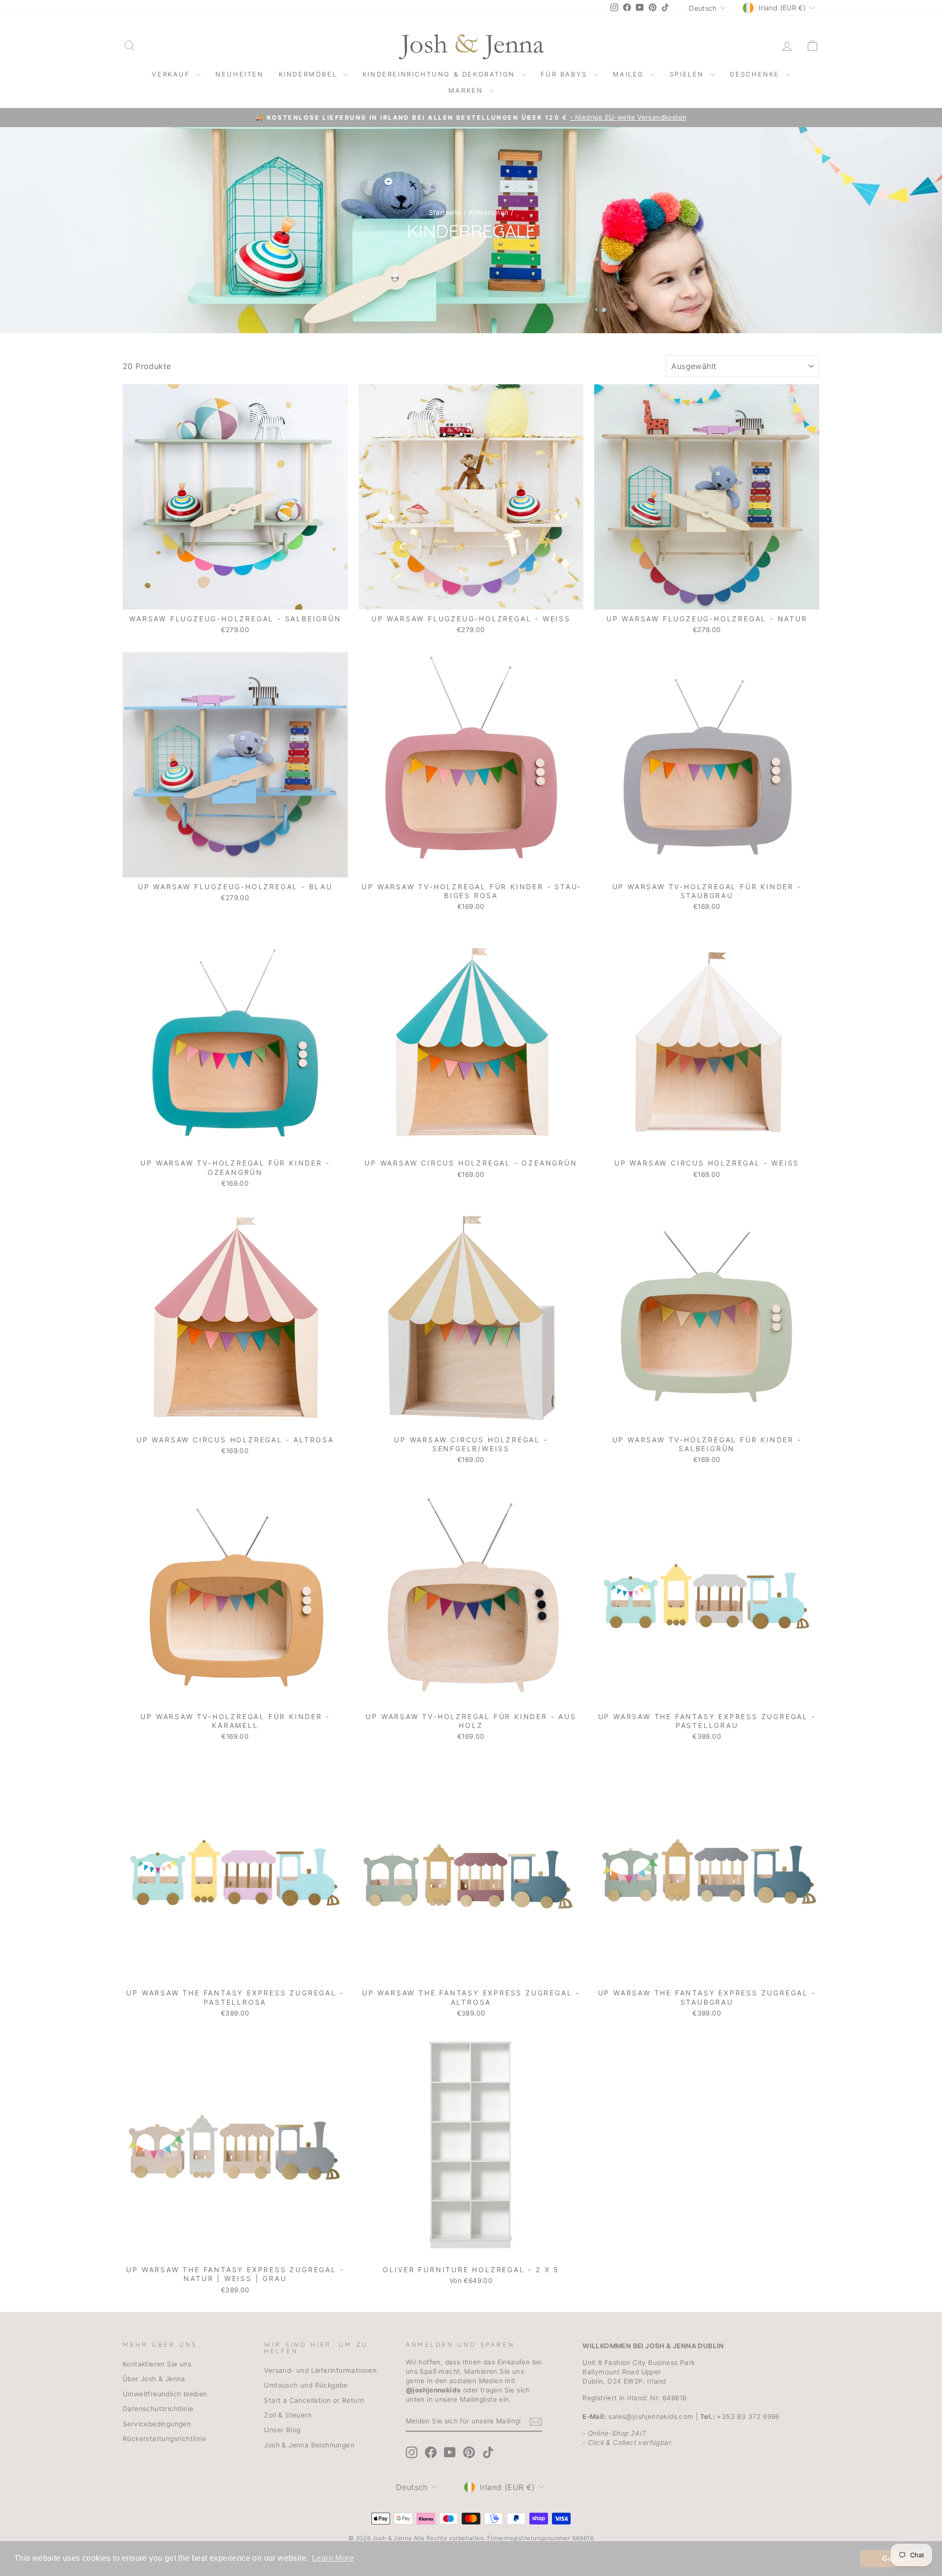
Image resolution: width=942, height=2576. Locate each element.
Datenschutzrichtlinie (158, 2409)
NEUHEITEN (239, 74)
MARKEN (467, 90)
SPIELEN (689, 74)
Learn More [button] (333, 2558)
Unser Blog (282, 2430)
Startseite (445, 212)
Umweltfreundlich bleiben (165, 2394)
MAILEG (630, 74)
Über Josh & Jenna (154, 2379)
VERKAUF (172, 74)
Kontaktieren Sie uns (157, 2364)
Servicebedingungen (157, 2424)
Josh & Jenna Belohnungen (309, 2445)
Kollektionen (489, 212)
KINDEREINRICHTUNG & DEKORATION (441, 74)
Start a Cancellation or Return (314, 2400)
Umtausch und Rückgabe (306, 2385)
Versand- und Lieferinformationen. (321, 2370)
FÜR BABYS (566, 74)
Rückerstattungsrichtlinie (164, 2439)
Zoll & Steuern (288, 2415)
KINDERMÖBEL (310, 74)
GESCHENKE (756, 74)
